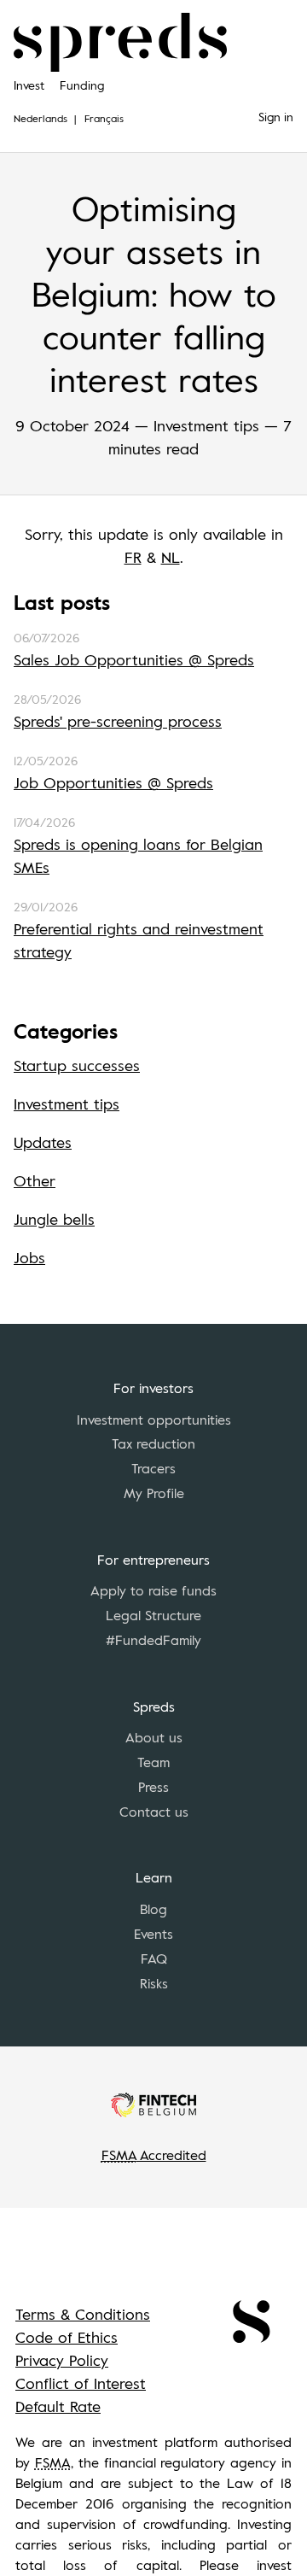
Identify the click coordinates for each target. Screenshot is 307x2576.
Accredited (154, 2155)
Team (153, 1762)
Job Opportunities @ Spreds (113, 782)
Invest (29, 85)
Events (153, 1934)
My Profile (154, 1493)
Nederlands (41, 118)
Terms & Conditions (83, 2314)
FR (133, 557)
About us (154, 1737)
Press (153, 1787)
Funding (82, 85)
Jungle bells (54, 1219)
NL (171, 557)
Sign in (276, 117)
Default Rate (58, 2406)
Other (35, 1180)
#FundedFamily (153, 1640)
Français (104, 118)
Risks (154, 1983)
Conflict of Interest (81, 2383)
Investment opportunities (154, 1420)
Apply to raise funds (153, 1590)
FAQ (154, 1958)
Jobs (29, 1257)
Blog (153, 1909)
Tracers (153, 1468)
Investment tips (67, 1104)
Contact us (154, 1812)
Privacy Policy (62, 2360)
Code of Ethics (67, 2337)
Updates (43, 1142)
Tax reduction (153, 1443)
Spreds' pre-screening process (118, 721)
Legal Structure (153, 1615)
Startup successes (77, 1065)
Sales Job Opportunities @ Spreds (134, 659)
